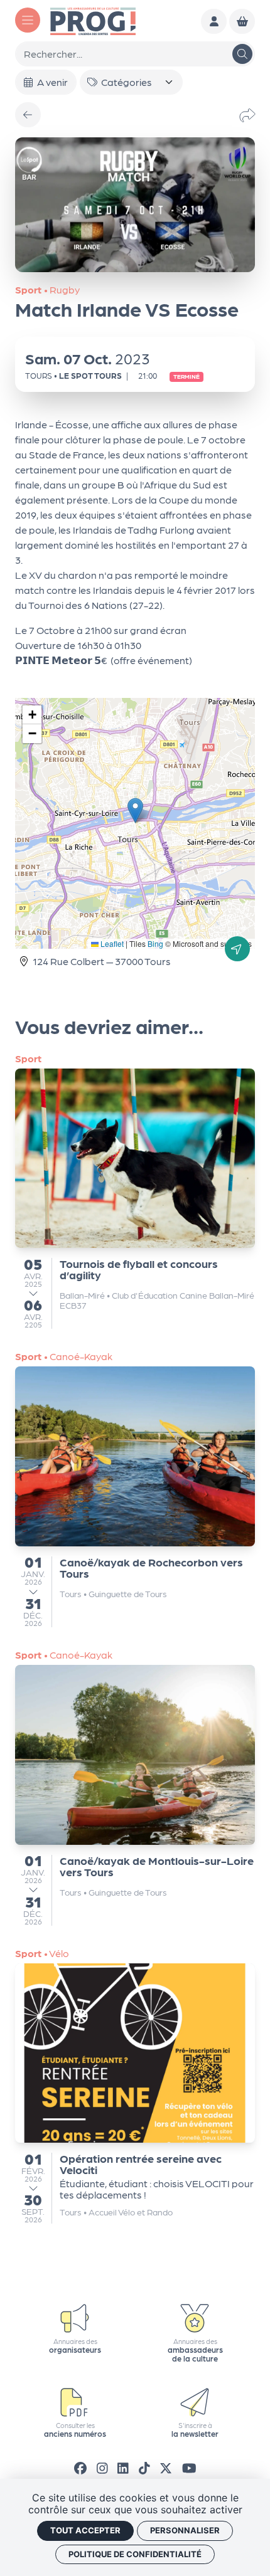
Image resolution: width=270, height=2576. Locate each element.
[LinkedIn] (123, 2468)
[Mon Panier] (242, 22)
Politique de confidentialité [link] (135, 2554)
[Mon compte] (214, 22)
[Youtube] (189, 2468)
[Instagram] (102, 2468)
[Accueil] (93, 20)
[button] (135, 810)
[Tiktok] (144, 2468)
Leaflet (111, 943)
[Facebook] (80, 2468)
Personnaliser (185, 2530)
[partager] (247, 115)
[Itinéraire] (237, 949)
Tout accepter (85, 2530)
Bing (155, 943)
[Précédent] (28, 115)
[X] (166, 2468)
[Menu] (28, 20)
